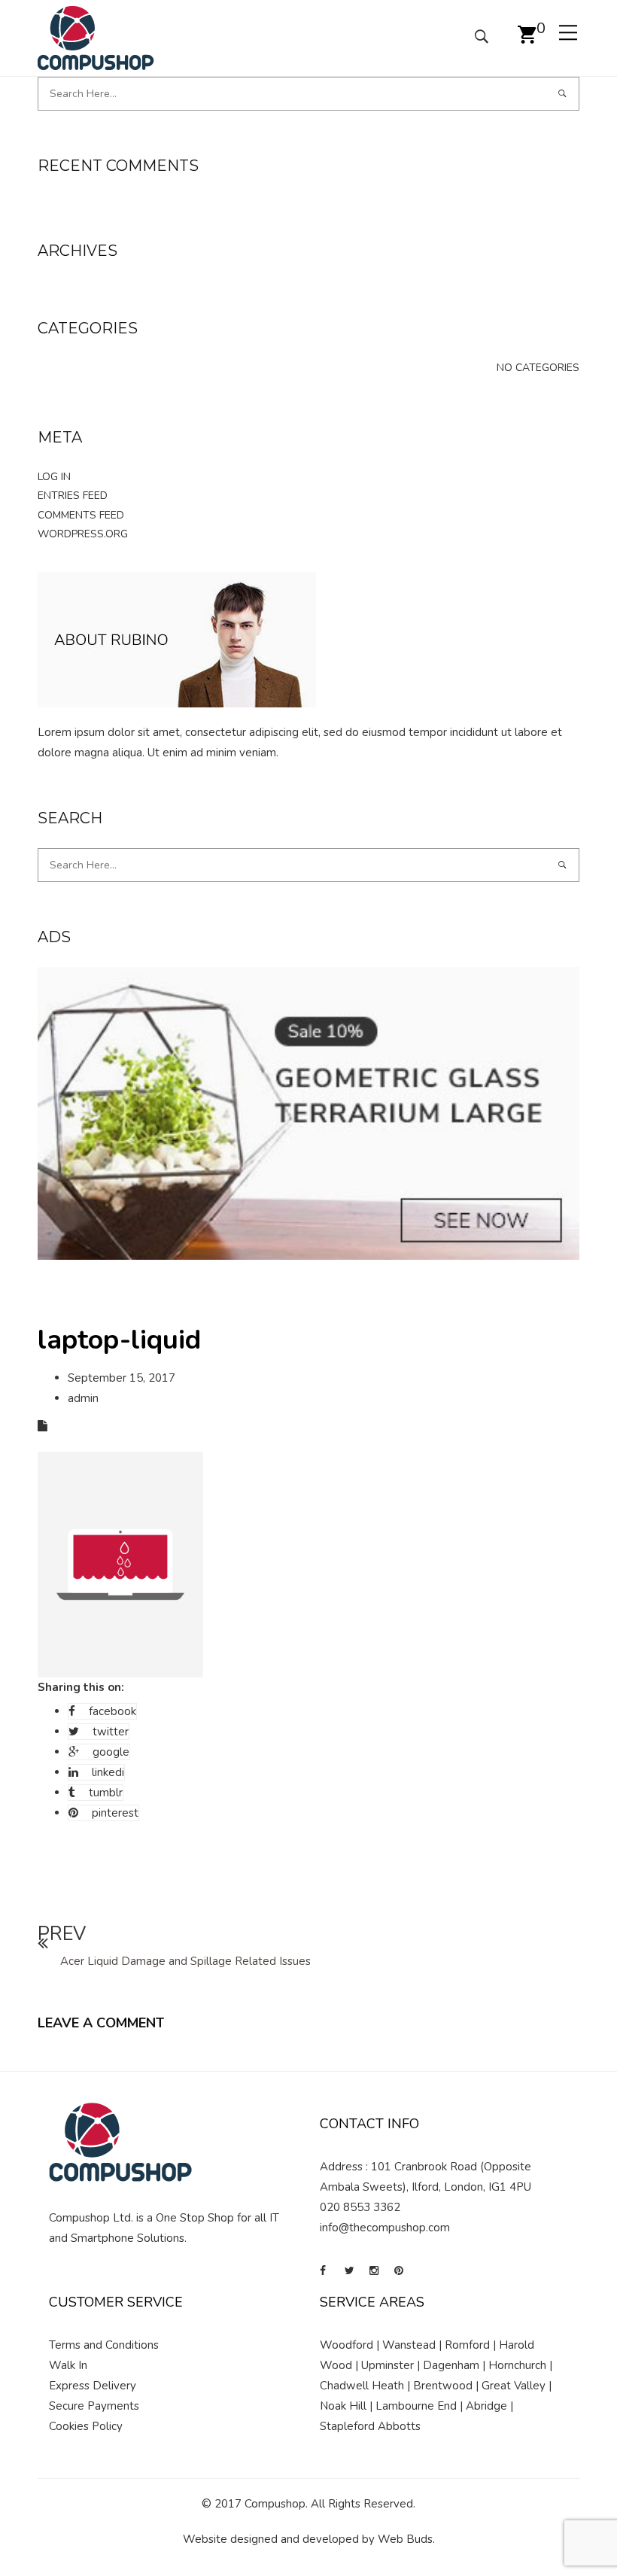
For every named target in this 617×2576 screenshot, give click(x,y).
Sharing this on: (81, 1687)
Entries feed (73, 496)
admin (83, 1398)
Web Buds (405, 2539)
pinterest (115, 1813)
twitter (111, 1732)
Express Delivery (93, 2386)
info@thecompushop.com (385, 2228)
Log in (54, 477)
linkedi (108, 1772)
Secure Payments (94, 2406)
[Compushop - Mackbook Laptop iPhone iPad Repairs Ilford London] (96, 37)
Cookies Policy (86, 2426)
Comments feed (81, 515)
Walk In (68, 2365)
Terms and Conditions (104, 2345)
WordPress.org (83, 534)
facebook (112, 1711)
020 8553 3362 (360, 2207)
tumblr (106, 1793)
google (111, 1752)
